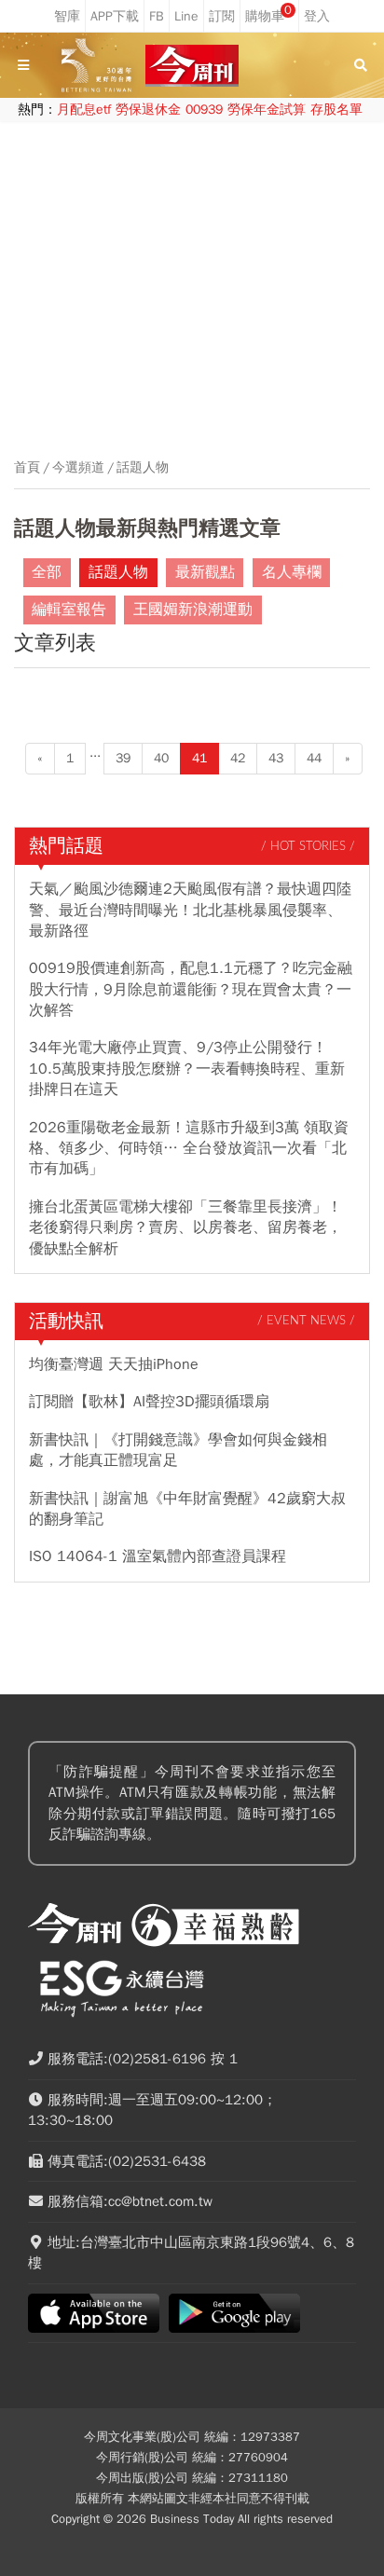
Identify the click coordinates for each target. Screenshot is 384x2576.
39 (123, 758)
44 (314, 758)
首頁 (27, 468)
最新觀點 (205, 572)
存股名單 (336, 110)
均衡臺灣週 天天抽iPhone (114, 1364)
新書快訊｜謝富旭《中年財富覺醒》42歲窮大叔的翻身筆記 (187, 1509)
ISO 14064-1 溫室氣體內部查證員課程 (158, 1556)
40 (161, 758)
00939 (204, 110)
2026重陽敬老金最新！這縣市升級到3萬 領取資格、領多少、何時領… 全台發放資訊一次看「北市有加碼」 (189, 1149)
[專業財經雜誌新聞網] (192, 66)
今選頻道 (78, 468)
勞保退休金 (148, 110)
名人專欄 (292, 572)
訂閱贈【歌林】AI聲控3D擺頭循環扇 (149, 1402)
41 (199, 758)
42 (238, 758)
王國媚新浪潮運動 (193, 610)
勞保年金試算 (267, 110)
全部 (47, 572)
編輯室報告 (69, 610)
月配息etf (84, 110)
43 (276, 758)
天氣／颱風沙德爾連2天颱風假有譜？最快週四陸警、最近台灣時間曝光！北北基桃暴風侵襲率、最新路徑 (190, 910)
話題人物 (143, 468)
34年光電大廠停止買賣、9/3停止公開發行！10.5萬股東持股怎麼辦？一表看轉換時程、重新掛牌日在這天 (187, 1069)
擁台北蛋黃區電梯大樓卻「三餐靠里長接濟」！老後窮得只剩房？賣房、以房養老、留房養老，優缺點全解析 (185, 1228)
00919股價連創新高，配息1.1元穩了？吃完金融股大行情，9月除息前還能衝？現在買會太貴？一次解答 (191, 989)
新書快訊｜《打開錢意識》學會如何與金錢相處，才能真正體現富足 (178, 1450)
